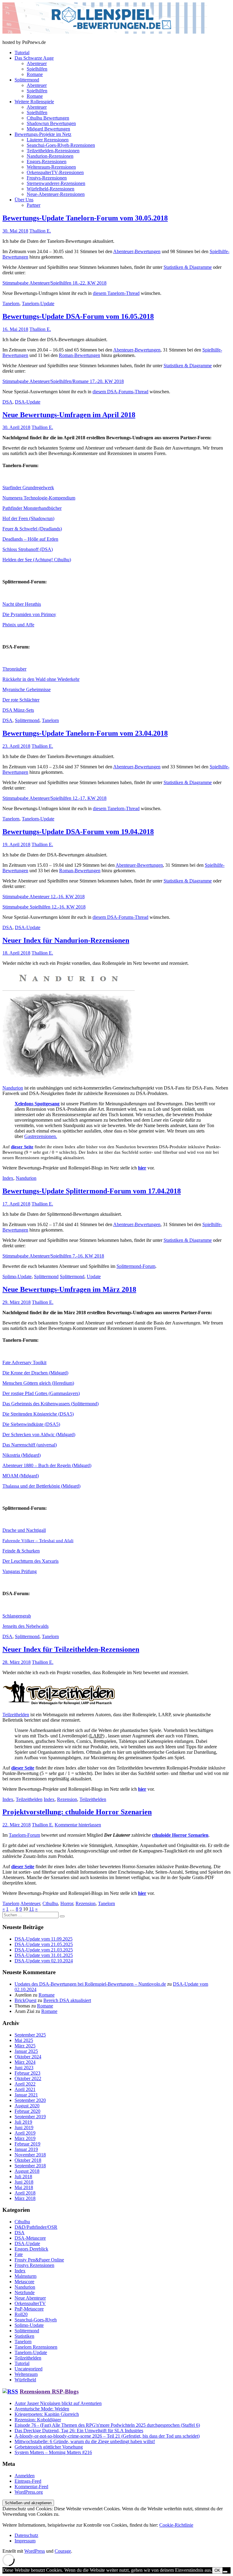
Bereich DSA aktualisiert (67, 2000)
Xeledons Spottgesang (37, 1104)
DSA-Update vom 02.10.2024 (44, 1961)
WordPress (35, 2551)
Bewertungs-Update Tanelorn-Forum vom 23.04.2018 (85, 733)
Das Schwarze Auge (34, 58)
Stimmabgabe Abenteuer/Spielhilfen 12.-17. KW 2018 (54, 798)
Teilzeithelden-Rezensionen (53, 151)
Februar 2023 (27, 2073)
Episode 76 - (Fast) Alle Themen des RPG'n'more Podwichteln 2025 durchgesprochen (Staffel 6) (107, 2425)
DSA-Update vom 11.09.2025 (44, 1939)
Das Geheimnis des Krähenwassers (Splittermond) (51, 1404)
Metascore (24, 2282)
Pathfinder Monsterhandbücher (32, 508)
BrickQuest (25, 2000)
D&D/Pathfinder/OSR (36, 2227)
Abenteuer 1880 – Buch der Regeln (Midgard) (47, 1465)
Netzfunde (25, 2292)
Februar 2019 (27, 2144)
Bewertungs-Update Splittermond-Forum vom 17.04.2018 (92, 1191)
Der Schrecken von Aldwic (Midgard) (39, 1435)
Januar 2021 (26, 2095)
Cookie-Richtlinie (176, 2525)
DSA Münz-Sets (18, 710)
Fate (19, 2254)
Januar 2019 (26, 2149)
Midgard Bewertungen (48, 129)
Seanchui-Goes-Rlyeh (36, 2320)
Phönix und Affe (18, 625)
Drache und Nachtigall (24, 1530)
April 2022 (25, 2084)
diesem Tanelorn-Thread (116, 293)
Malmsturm (25, 2276)
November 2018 (30, 2155)
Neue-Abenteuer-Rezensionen (56, 194)
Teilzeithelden (16, 1715)
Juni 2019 (24, 2127)
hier (142, 1168)
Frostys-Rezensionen (47, 178)
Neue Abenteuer (30, 2298)
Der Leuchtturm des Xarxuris (30, 1561)
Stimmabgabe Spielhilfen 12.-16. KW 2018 (44, 907)
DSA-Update (28, 402)
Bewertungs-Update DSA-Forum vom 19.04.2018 (78, 832)
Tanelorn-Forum (24, 1835)
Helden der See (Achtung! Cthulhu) (37, 560)
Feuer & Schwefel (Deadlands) (32, 529)
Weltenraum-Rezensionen (51, 167)
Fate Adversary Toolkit (24, 1362)
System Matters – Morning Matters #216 (53, 2452)
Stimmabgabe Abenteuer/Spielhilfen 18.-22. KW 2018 (54, 283)
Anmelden (25, 2476)
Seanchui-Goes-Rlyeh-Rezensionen (61, 145)
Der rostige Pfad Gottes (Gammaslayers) (41, 1393)
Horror (67, 1903)
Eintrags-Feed (28, 2481)
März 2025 (25, 2046)
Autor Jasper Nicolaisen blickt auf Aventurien (58, 2403)
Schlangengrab (17, 1616)
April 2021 (25, 2089)
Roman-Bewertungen (79, 355)
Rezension (67, 1799)
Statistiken (24, 2336)
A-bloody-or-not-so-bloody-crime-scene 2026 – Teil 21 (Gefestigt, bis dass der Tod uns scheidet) (107, 2436)
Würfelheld (25, 2380)
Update (94, 1276)
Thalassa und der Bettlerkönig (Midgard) (41, 1486)
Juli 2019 (23, 2122)
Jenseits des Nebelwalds (25, 1626)
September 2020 (30, 2100)
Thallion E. (40, 231)
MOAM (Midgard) (21, 1476)
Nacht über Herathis (22, 604)
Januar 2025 (26, 2051)
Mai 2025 (24, 2040)
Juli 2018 (23, 2177)
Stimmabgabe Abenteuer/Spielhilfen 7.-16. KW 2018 (53, 1256)
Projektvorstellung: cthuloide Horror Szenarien (77, 1812)
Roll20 (21, 2314)
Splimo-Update (17, 1276)
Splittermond (27, 80)
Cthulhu (50, 1903)
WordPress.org (29, 2492)
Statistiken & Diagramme (188, 267)
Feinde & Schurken (21, 1551)
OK (217, 2570)
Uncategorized (29, 2369)
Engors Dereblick (31, 2249)
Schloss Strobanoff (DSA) (28, 549)
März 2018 (25, 2198)
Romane (35, 74)
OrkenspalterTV (30, 2303)
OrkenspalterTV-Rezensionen (55, 172)
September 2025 (30, 2035)
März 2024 (25, 2062)
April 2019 (25, 2133)
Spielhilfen (37, 69)
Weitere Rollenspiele (34, 102)
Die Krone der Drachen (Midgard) (35, 1373)
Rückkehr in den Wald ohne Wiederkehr (41, 679)
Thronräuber (14, 669)
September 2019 (30, 2117)
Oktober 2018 (28, 2160)
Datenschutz (26, 2535)
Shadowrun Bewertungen (51, 123)
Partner (34, 205)
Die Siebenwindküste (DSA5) (31, 1424)
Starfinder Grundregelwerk (28, 488)
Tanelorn (11, 303)
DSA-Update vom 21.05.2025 (44, 1944)
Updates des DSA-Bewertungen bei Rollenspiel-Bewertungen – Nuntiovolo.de (90, 1984)
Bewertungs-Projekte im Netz (43, 134)
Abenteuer (37, 63)
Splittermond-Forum (136, 1266)
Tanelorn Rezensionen (36, 2347)
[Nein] (225, 2572)
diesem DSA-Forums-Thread (120, 392)
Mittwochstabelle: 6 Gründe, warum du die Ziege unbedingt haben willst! (85, 2441)
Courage (63, 2551)
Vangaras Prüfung (20, 1571)
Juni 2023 (24, 2068)
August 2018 (27, 2171)
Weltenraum (26, 2374)
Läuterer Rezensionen (48, 140)
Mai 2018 (24, 2187)
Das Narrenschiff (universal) (30, 1445)
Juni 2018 (24, 2182)
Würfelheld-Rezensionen (51, 189)
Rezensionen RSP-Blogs (49, 2391)
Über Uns (24, 200)
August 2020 (27, 2106)
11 (32, 1909)
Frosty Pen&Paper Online (39, 2260)
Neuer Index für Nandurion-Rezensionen (66, 940)
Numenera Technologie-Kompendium (39, 498)
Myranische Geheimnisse (27, 689)
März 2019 (25, 2138)
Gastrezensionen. (41, 1136)
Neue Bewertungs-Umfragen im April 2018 (69, 415)
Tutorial (22, 53)
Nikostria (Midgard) (22, 1455)
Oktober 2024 (28, 2057)
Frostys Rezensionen (34, 2265)
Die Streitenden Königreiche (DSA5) (38, 1414)
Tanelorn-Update (38, 303)
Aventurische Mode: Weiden (42, 2409)
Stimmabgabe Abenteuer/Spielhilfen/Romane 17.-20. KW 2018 (63, 381)
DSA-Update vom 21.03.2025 (44, 1950)
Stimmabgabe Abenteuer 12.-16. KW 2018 (44, 897)
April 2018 (25, 2193)
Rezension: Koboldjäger (38, 2420)
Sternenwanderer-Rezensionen (56, 183)
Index (8, 1178)
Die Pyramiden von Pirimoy (29, 614)
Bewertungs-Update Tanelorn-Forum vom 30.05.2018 (85, 218)
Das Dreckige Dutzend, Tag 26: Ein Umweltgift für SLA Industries (79, 2431)
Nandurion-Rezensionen (50, 156)
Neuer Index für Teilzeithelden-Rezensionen (71, 1649)
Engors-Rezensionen (47, 162)
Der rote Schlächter (21, 700)
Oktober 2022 (28, 2078)
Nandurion (13, 1088)
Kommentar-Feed (31, 2487)
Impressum (25, 2541)
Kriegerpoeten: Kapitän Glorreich (47, 2414)
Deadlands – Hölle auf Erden (30, 539)
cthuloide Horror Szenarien (180, 1835)
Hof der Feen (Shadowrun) (28, 518)
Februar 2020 (27, 2111)
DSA (7, 402)
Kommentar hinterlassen (78, 1825)
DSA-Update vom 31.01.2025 (44, 1955)
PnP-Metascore (29, 2309)
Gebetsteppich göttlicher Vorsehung (49, 2447)
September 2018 (30, 2166)
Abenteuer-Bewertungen (137, 251)
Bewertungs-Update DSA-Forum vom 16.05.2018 (78, 316)
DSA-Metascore (30, 2238)
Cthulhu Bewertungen (48, 118)
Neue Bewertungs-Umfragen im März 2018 (69, 1289)
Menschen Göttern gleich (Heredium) (38, 1383)
